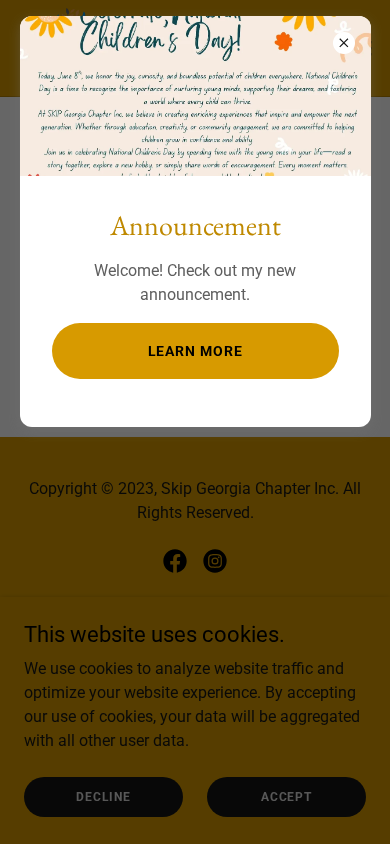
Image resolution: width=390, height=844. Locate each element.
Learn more (195, 351)
